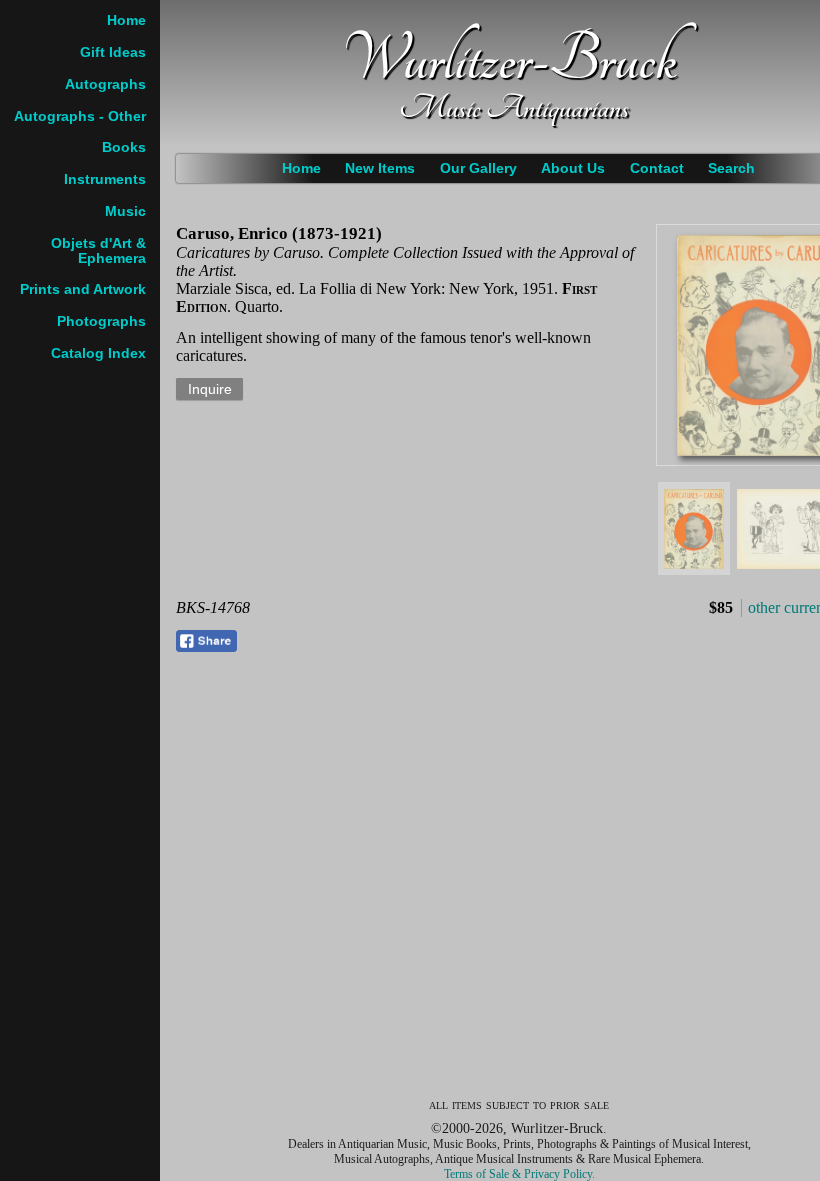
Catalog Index (98, 353)
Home (301, 168)
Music (125, 211)
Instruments (105, 179)
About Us (573, 168)
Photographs (101, 321)
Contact (657, 168)
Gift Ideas (113, 52)
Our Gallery (478, 168)
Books (124, 147)
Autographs (105, 84)
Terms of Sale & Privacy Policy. (519, 1174)
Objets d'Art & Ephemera (98, 251)
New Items (380, 168)
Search (731, 168)
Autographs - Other (80, 116)
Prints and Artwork (83, 289)
